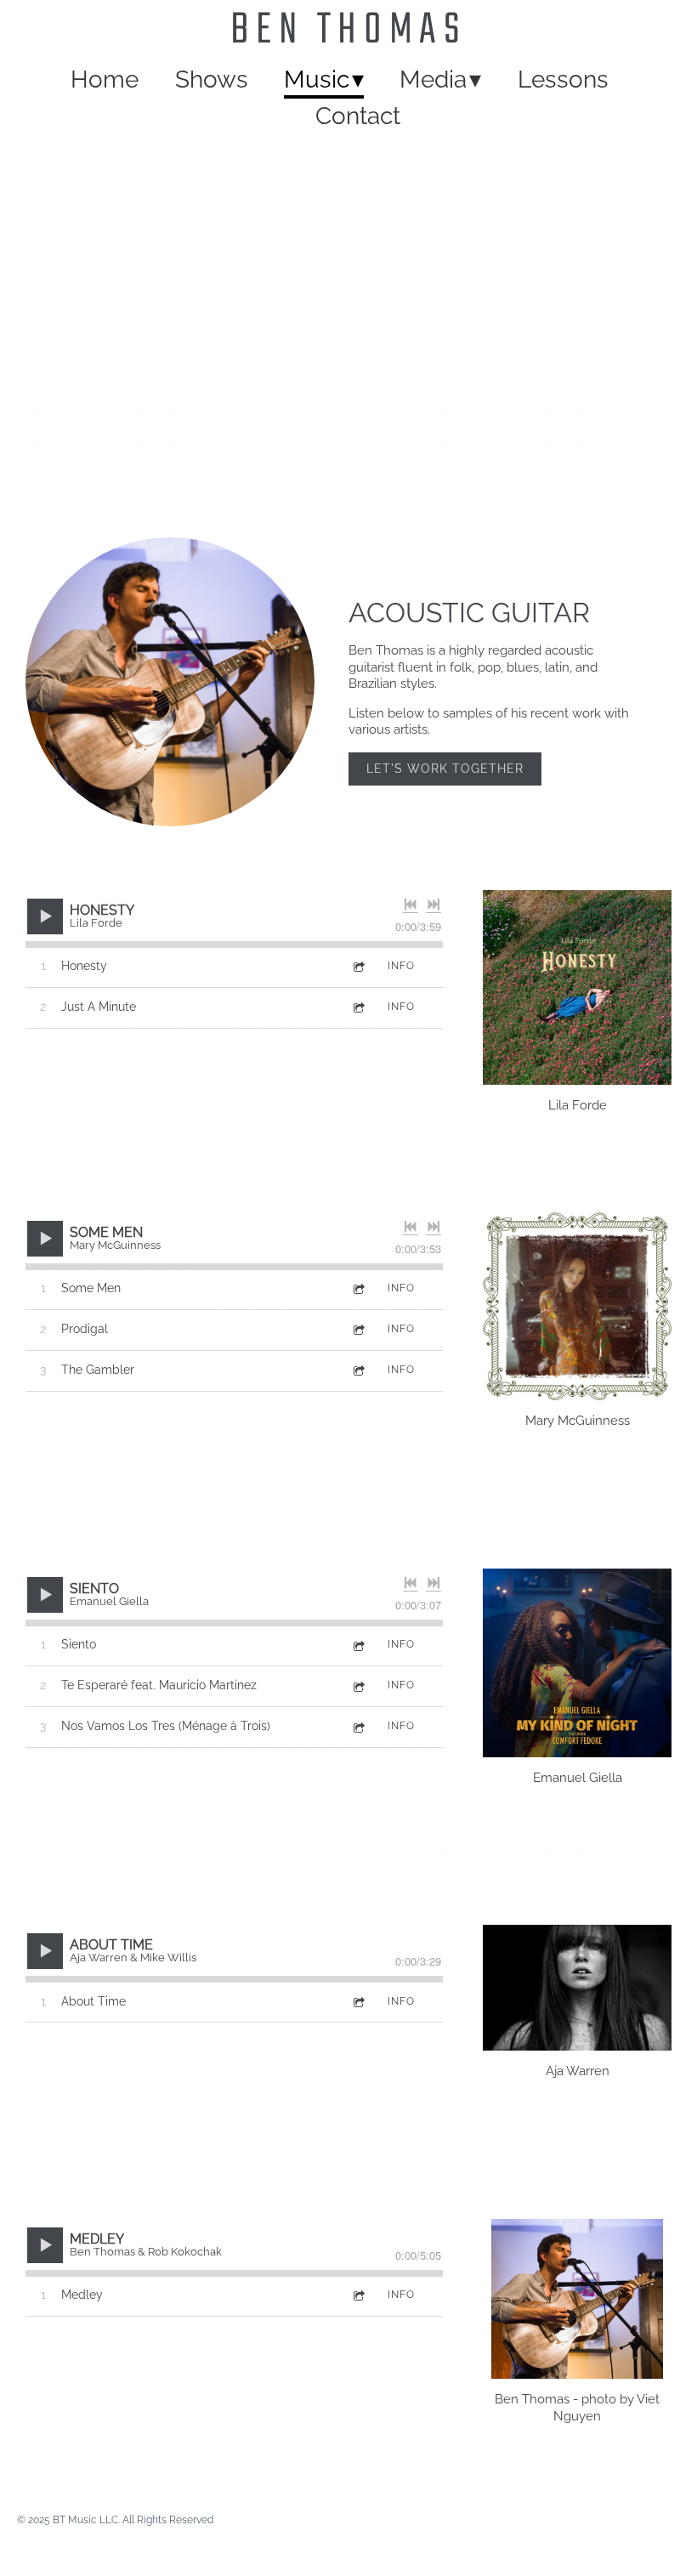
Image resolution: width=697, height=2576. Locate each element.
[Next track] (433, 905)
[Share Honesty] (358, 966)
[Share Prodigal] (358, 1329)
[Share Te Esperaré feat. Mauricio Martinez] (358, 1685)
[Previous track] (411, 905)
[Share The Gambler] (358, 1370)
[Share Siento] (358, 1645)
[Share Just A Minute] (358, 1007)
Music (317, 79)
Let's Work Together (445, 769)
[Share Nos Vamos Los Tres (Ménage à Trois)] (358, 1726)
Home (105, 79)
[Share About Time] (358, 2002)
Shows (212, 79)
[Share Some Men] (358, 1288)
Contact (358, 116)
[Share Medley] (358, 2295)
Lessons (563, 79)
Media (433, 79)
